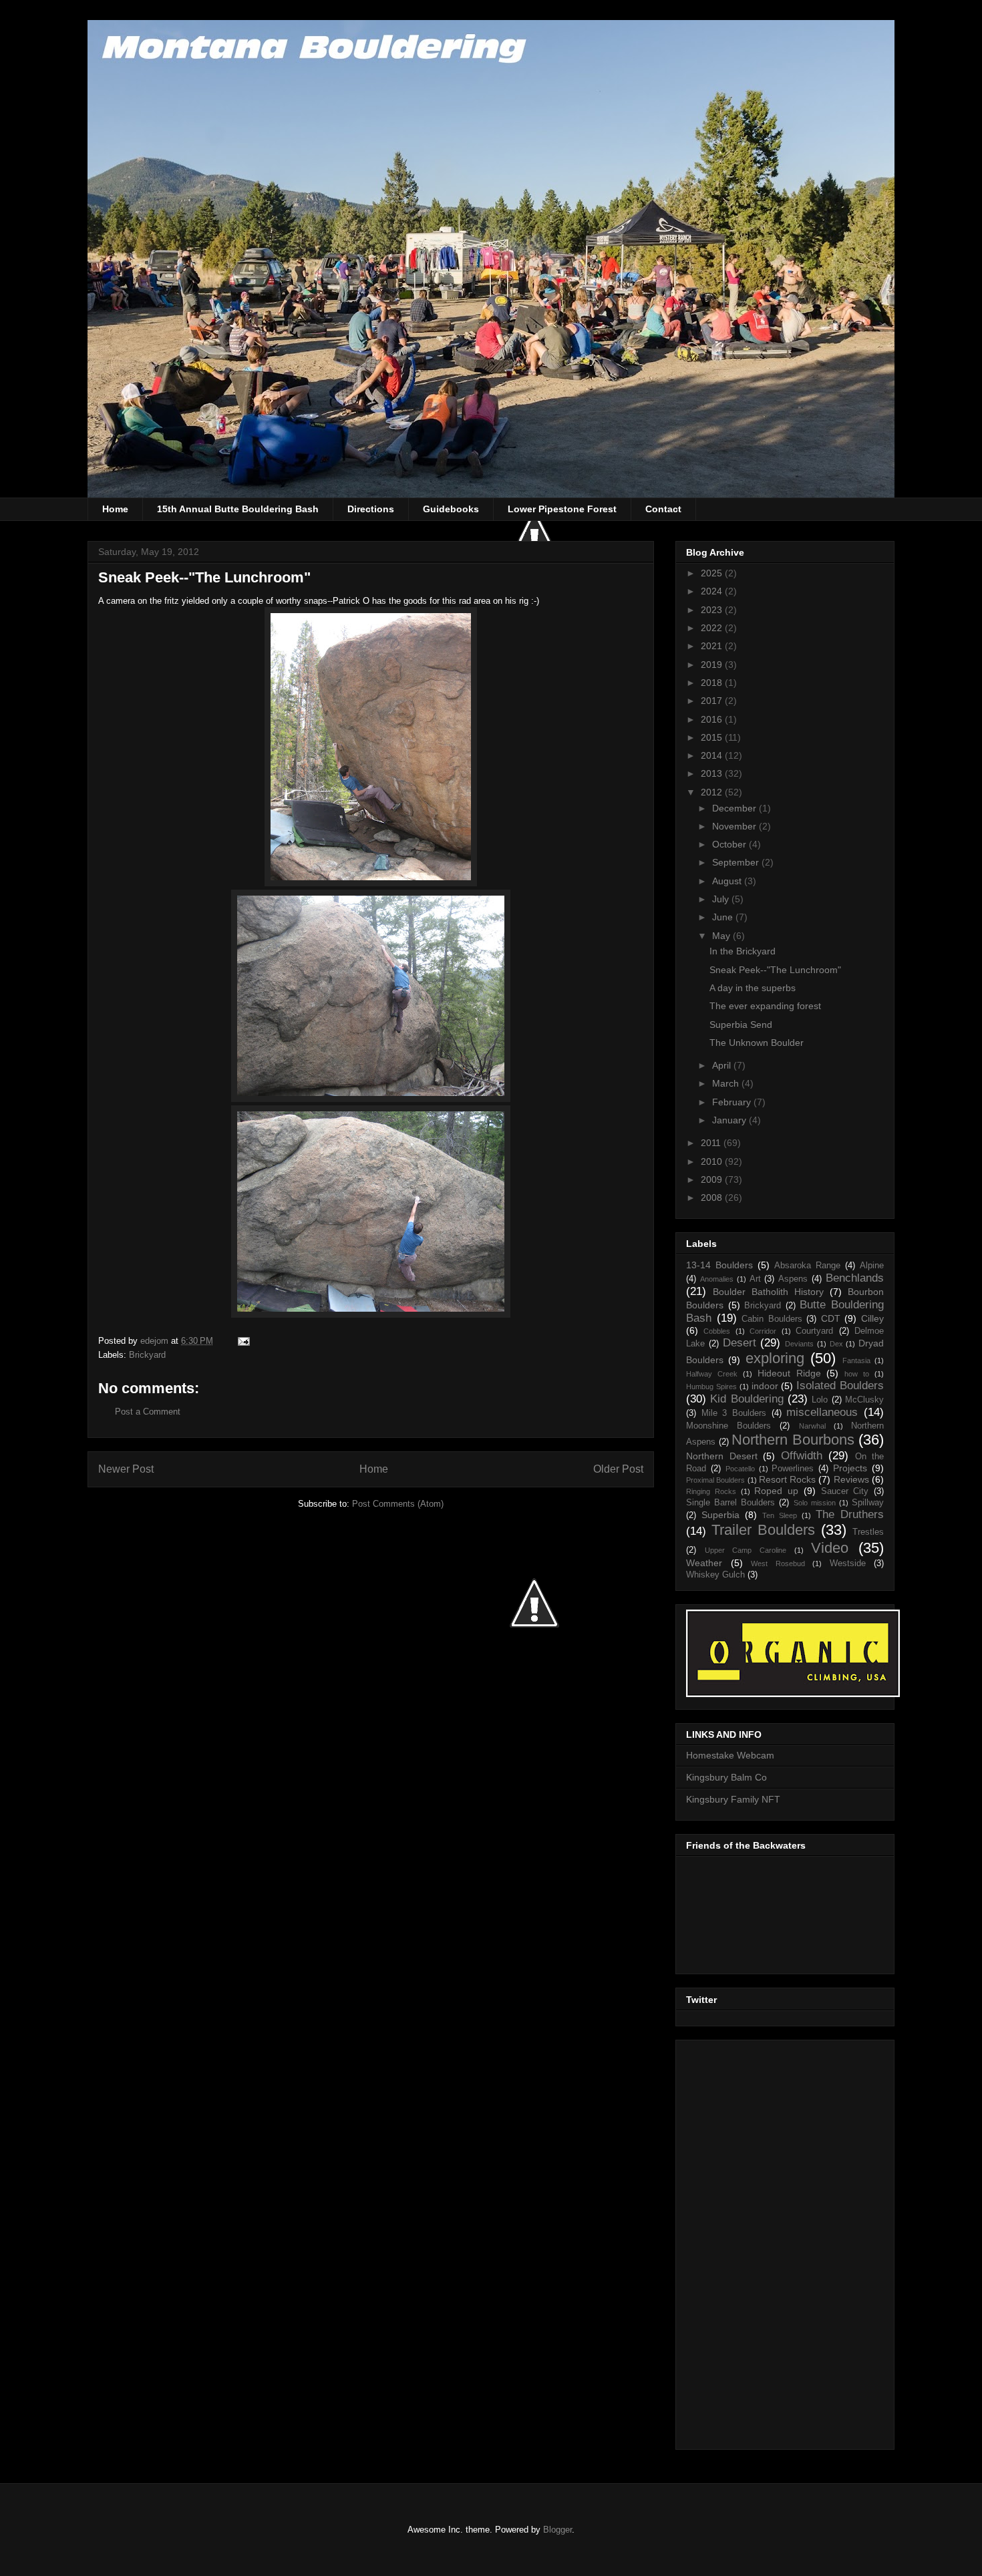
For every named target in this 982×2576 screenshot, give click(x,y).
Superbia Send (741, 1025)
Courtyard (814, 1331)
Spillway (868, 1503)
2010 (713, 1161)
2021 (713, 646)
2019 (713, 665)
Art (755, 1279)
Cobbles (717, 1331)
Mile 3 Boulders (734, 1413)
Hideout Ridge (789, 1373)
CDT (831, 1318)
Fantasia (856, 1360)
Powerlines (793, 1469)
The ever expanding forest (765, 1006)
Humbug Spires (711, 1387)
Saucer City (845, 1491)
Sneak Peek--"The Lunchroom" (775, 970)
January (730, 1120)
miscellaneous (822, 1412)
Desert (740, 1343)
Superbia (720, 1515)
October (730, 844)
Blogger (557, 2530)
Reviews (851, 1479)
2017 (713, 701)
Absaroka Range (807, 1266)
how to (857, 1374)
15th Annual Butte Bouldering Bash (238, 509)
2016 (713, 719)
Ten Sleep (780, 1515)
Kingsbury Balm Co (726, 1777)
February (733, 1102)
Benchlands (855, 1278)
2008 (713, 1198)
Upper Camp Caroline (746, 1550)
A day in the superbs (753, 988)
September (737, 862)
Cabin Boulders (772, 1319)
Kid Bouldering (747, 1399)
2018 (713, 683)
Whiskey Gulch (715, 1575)
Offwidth (802, 1456)
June (724, 917)
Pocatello (740, 1469)
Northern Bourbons (793, 1440)
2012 (713, 792)
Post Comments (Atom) (398, 1504)
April (723, 1065)
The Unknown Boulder (757, 1043)
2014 (713, 755)
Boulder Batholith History (768, 1292)
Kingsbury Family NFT (733, 1799)
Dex (836, 1344)
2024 (713, 591)
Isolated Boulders (840, 1386)
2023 (713, 610)
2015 (713, 737)
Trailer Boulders (763, 1530)
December (735, 808)
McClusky (864, 1400)
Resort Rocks (787, 1479)
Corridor (763, 1331)
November (735, 826)
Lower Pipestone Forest (562, 509)
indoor (765, 1386)
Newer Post (126, 1469)
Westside (848, 1563)
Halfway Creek (712, 1374)
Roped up (776, 1491)
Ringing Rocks (711, 1491)
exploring (775, 1358)
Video (830, 1548)
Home (115, 509)
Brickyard (147, 1355)
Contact (663, 509)
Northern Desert (722, 1456)
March (727, 1083)
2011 (712, 1143)
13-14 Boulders (719, 1265)
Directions (371, 509)
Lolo (820, 1400)
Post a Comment (148, 1412)
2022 (713, 628)
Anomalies (717, 1279)
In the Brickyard (743, 951)
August (728, 881)
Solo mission (815, 1503)
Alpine (872, 1266)
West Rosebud (778, 1563)
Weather (704, 1563)
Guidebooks (451, 509)
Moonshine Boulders (728, 1426)
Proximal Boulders (715, 1480)
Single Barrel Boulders (730, 1503)
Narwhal (812, 1426)
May (722, 936)
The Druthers (850, 1514)
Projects (850, 1468)
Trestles (868, 1532)
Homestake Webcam (730, 1755)
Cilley (872, 1318)
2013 (713, 773)
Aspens (793, 1279)
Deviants (799, 1344)
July (722, 899)
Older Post (618, 1469)
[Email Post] (243, 1341)
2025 (713, 573)
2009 (713, 1179)
